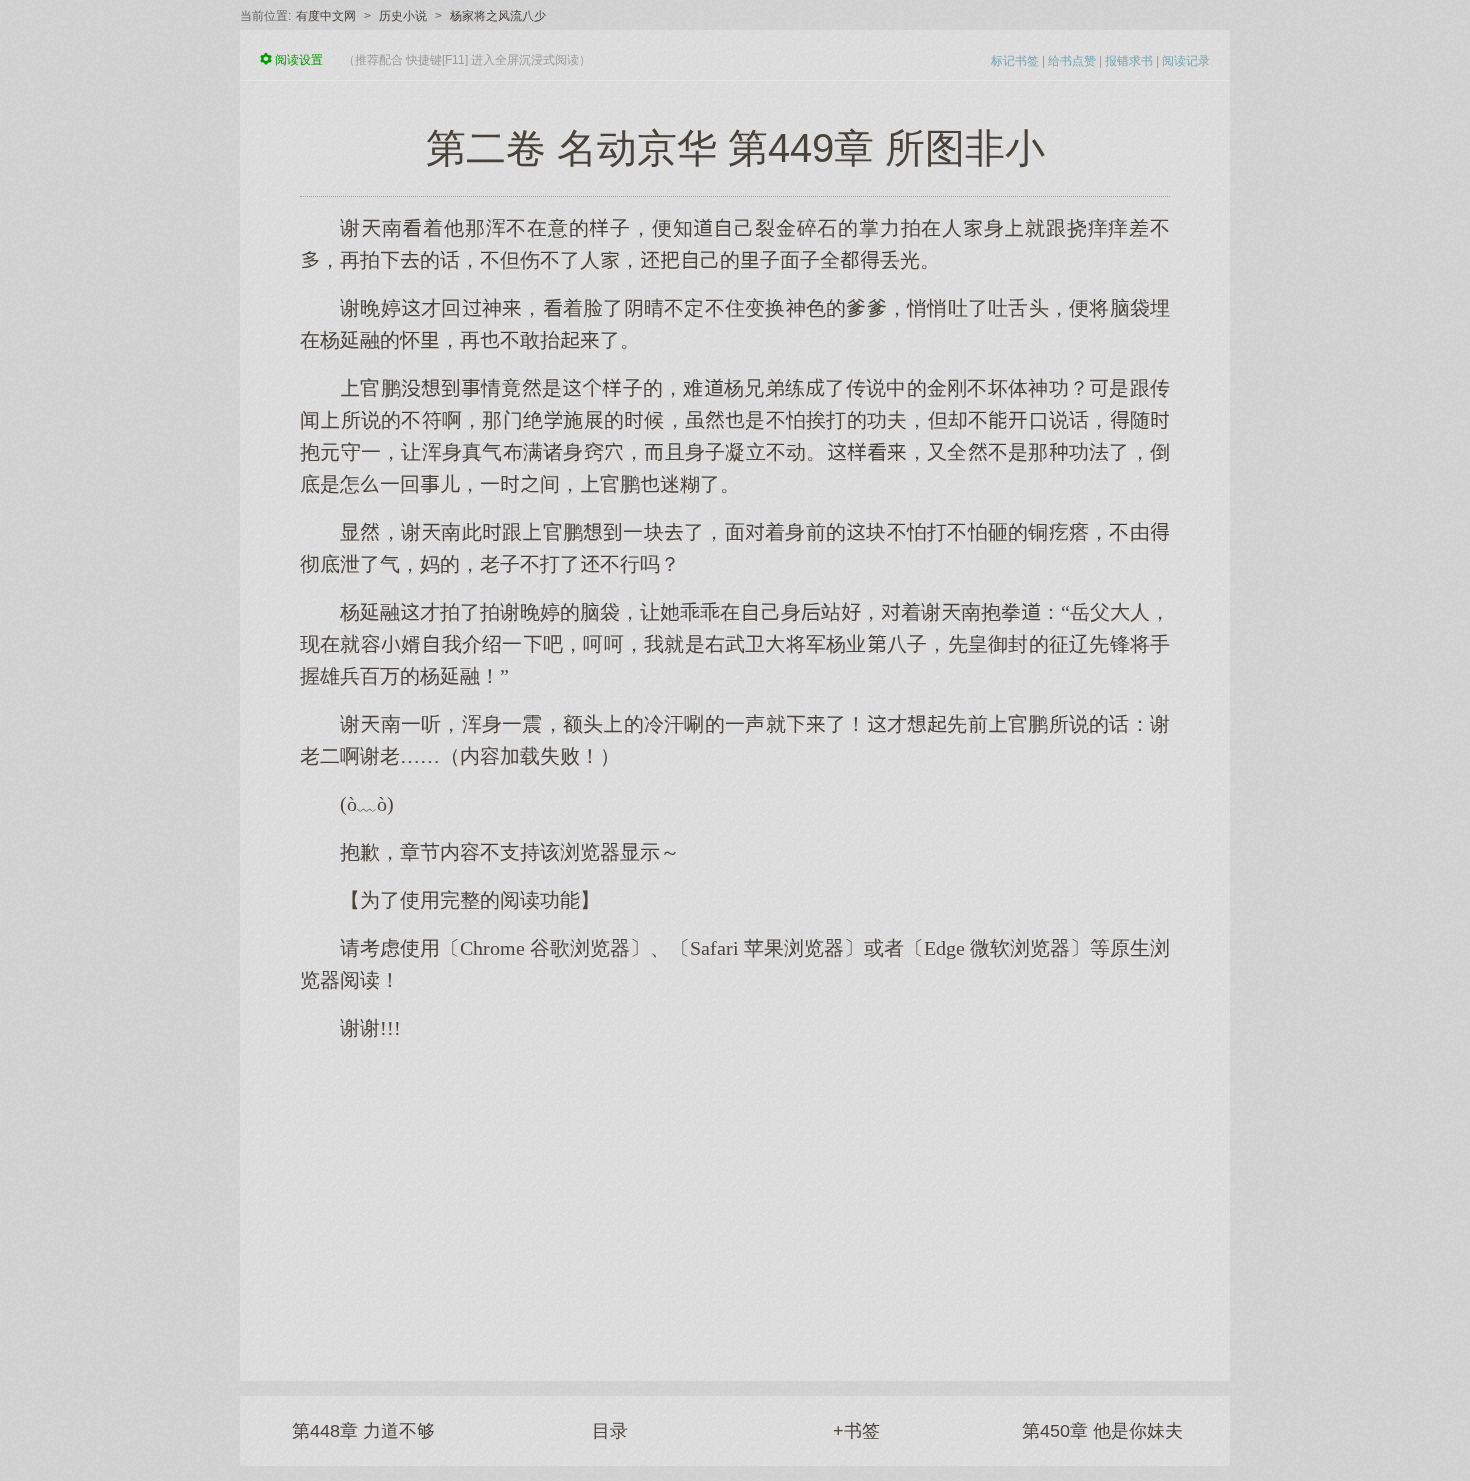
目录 (610, 1431)
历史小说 (403, 16)
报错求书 (1129, 61)
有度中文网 (326, 16)
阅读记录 (1186, 61)
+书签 (856, 1431)
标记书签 (1015, 61)
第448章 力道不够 (363, 1431)
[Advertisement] (735, 1201)
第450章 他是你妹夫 (1102, 1431)
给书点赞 (1072, 61)
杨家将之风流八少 (498, 16)
